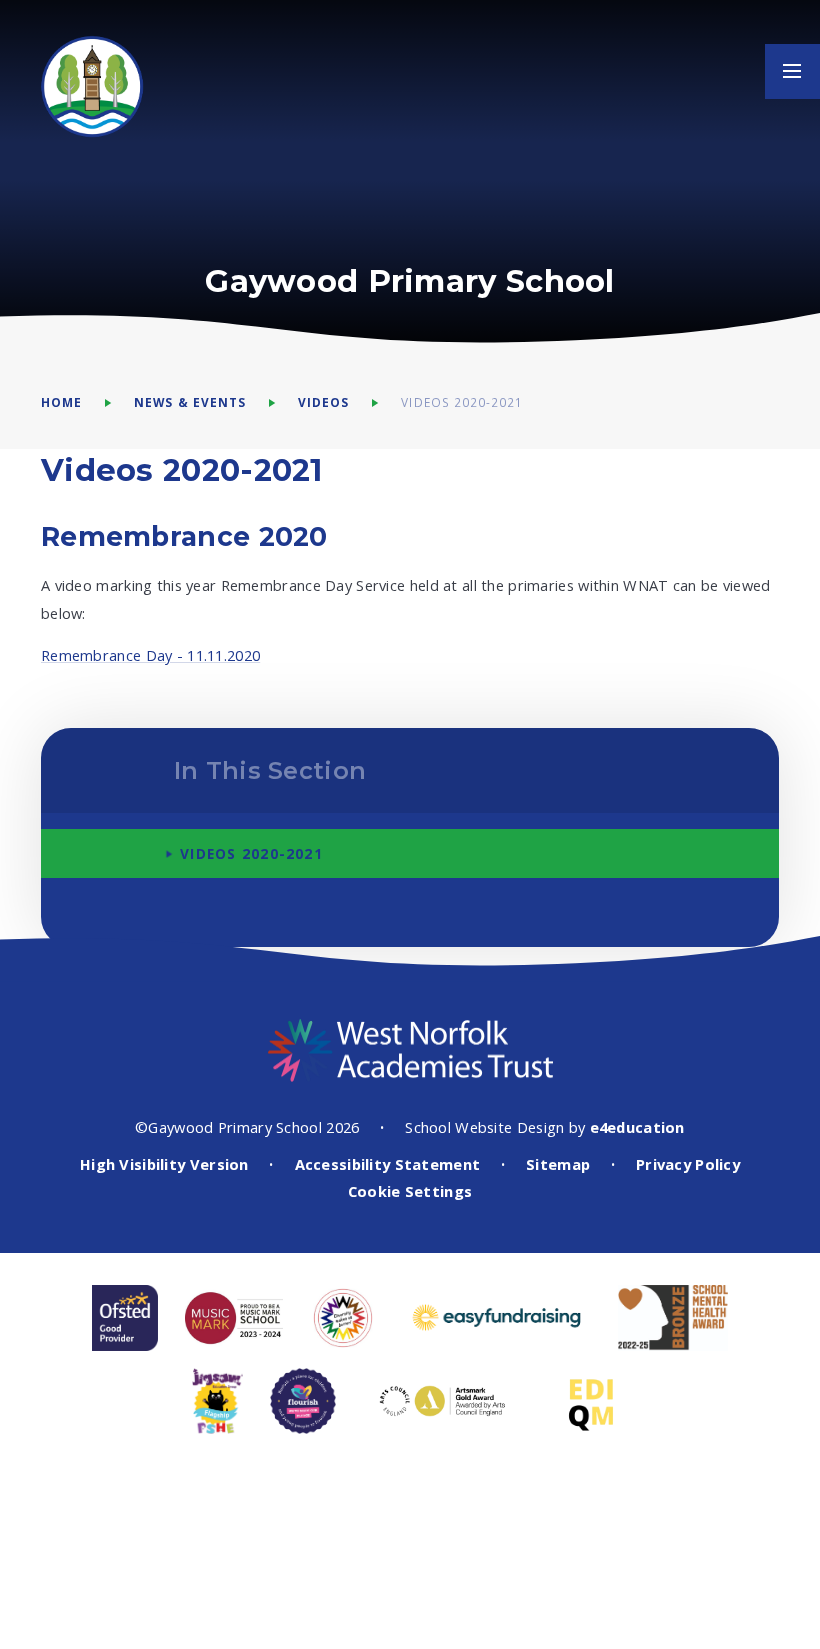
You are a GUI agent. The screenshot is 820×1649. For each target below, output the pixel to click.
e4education (637, 1127)
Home (61, 402)
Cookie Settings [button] (410, 1191)
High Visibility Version (164, 1164)
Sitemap (558, 1164)
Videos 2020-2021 (462, 402)
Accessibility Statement (388, 1164)
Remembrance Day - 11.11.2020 (150, 655)
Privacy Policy (688, 1164)
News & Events (190, 402)
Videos (323, 402)
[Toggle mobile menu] (792, 71)
